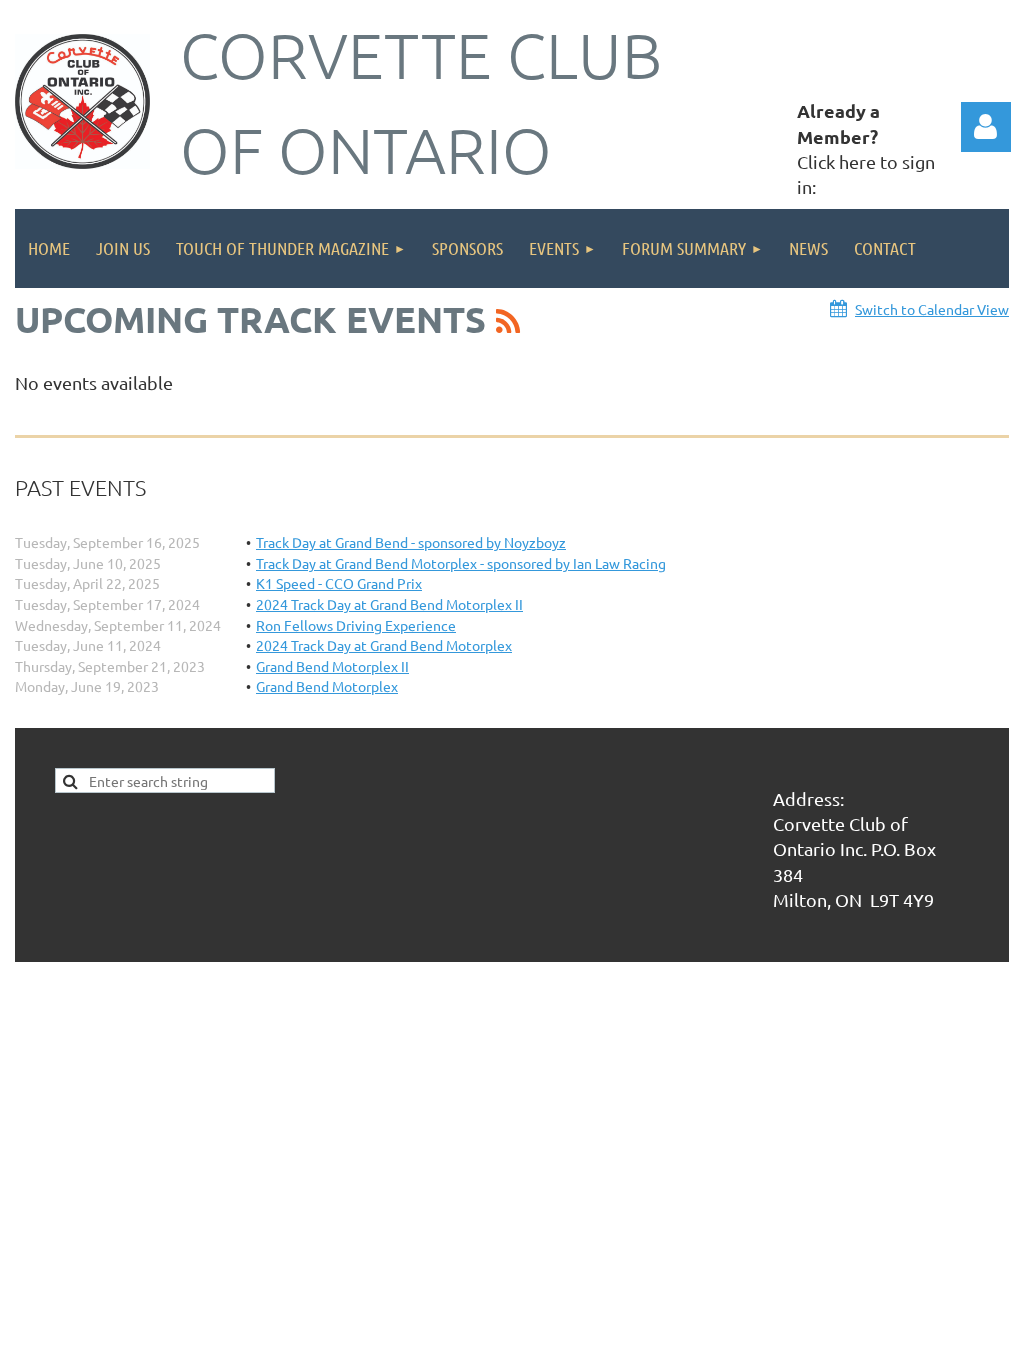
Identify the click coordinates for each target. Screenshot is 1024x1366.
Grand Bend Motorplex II (332, 666)
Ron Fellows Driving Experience (356, 625)
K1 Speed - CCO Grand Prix (339, 583)
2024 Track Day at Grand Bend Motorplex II (389, 604)
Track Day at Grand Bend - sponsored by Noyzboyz (411, 542)
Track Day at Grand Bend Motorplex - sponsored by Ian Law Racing (461, 563)
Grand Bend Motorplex (327, 686)
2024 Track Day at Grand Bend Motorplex (384, 645)
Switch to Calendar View (932, 309)
